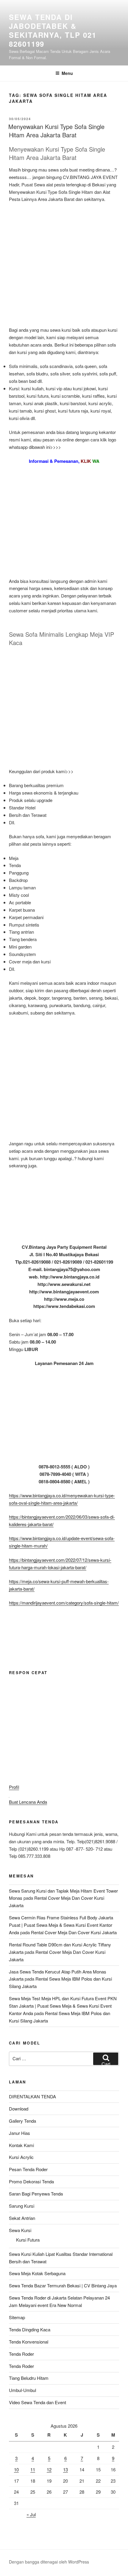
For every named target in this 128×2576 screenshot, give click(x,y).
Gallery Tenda (22, 2121)
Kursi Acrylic (21, 2157)
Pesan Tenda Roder (28, 2169)
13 (65, 2469)
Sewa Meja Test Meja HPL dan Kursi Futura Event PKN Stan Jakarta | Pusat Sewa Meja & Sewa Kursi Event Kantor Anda (63, 2006)
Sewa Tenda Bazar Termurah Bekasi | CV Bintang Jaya (63, 2285)
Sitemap (17, 2317)
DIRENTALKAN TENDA (32, 2096)
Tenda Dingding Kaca (30, 2329)
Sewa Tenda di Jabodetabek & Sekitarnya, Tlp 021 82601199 (53, 30)
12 (49, 2469)
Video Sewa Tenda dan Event (38, 2402)
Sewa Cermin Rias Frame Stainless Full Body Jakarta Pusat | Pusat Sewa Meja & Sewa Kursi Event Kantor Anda (61, 1925)
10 (16, 2469)
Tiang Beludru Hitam (29, 2378)
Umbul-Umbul (22, 2390)
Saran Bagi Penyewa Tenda (36, 2194)
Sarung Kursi (22, 2206)
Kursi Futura (28, 2240)
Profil (14, 1787)
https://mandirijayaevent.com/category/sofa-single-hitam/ (64, 1603)
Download (19, 2109)
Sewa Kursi (20, 2230)
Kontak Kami (21, 2145)
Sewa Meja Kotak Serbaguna (37, 2273)
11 (33, 2469)
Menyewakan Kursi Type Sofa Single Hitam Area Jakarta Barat (56, 131)
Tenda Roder (21, 2354)
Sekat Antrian (22, 2218)
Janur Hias (19, 2133)
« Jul (31, 2514)
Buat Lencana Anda (28, 1802)
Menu (67, 73)
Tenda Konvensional (29, 2342)
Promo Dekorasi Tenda (31, 2181)
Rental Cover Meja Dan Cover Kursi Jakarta (74, 1932)
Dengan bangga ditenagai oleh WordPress (49, 2562)
